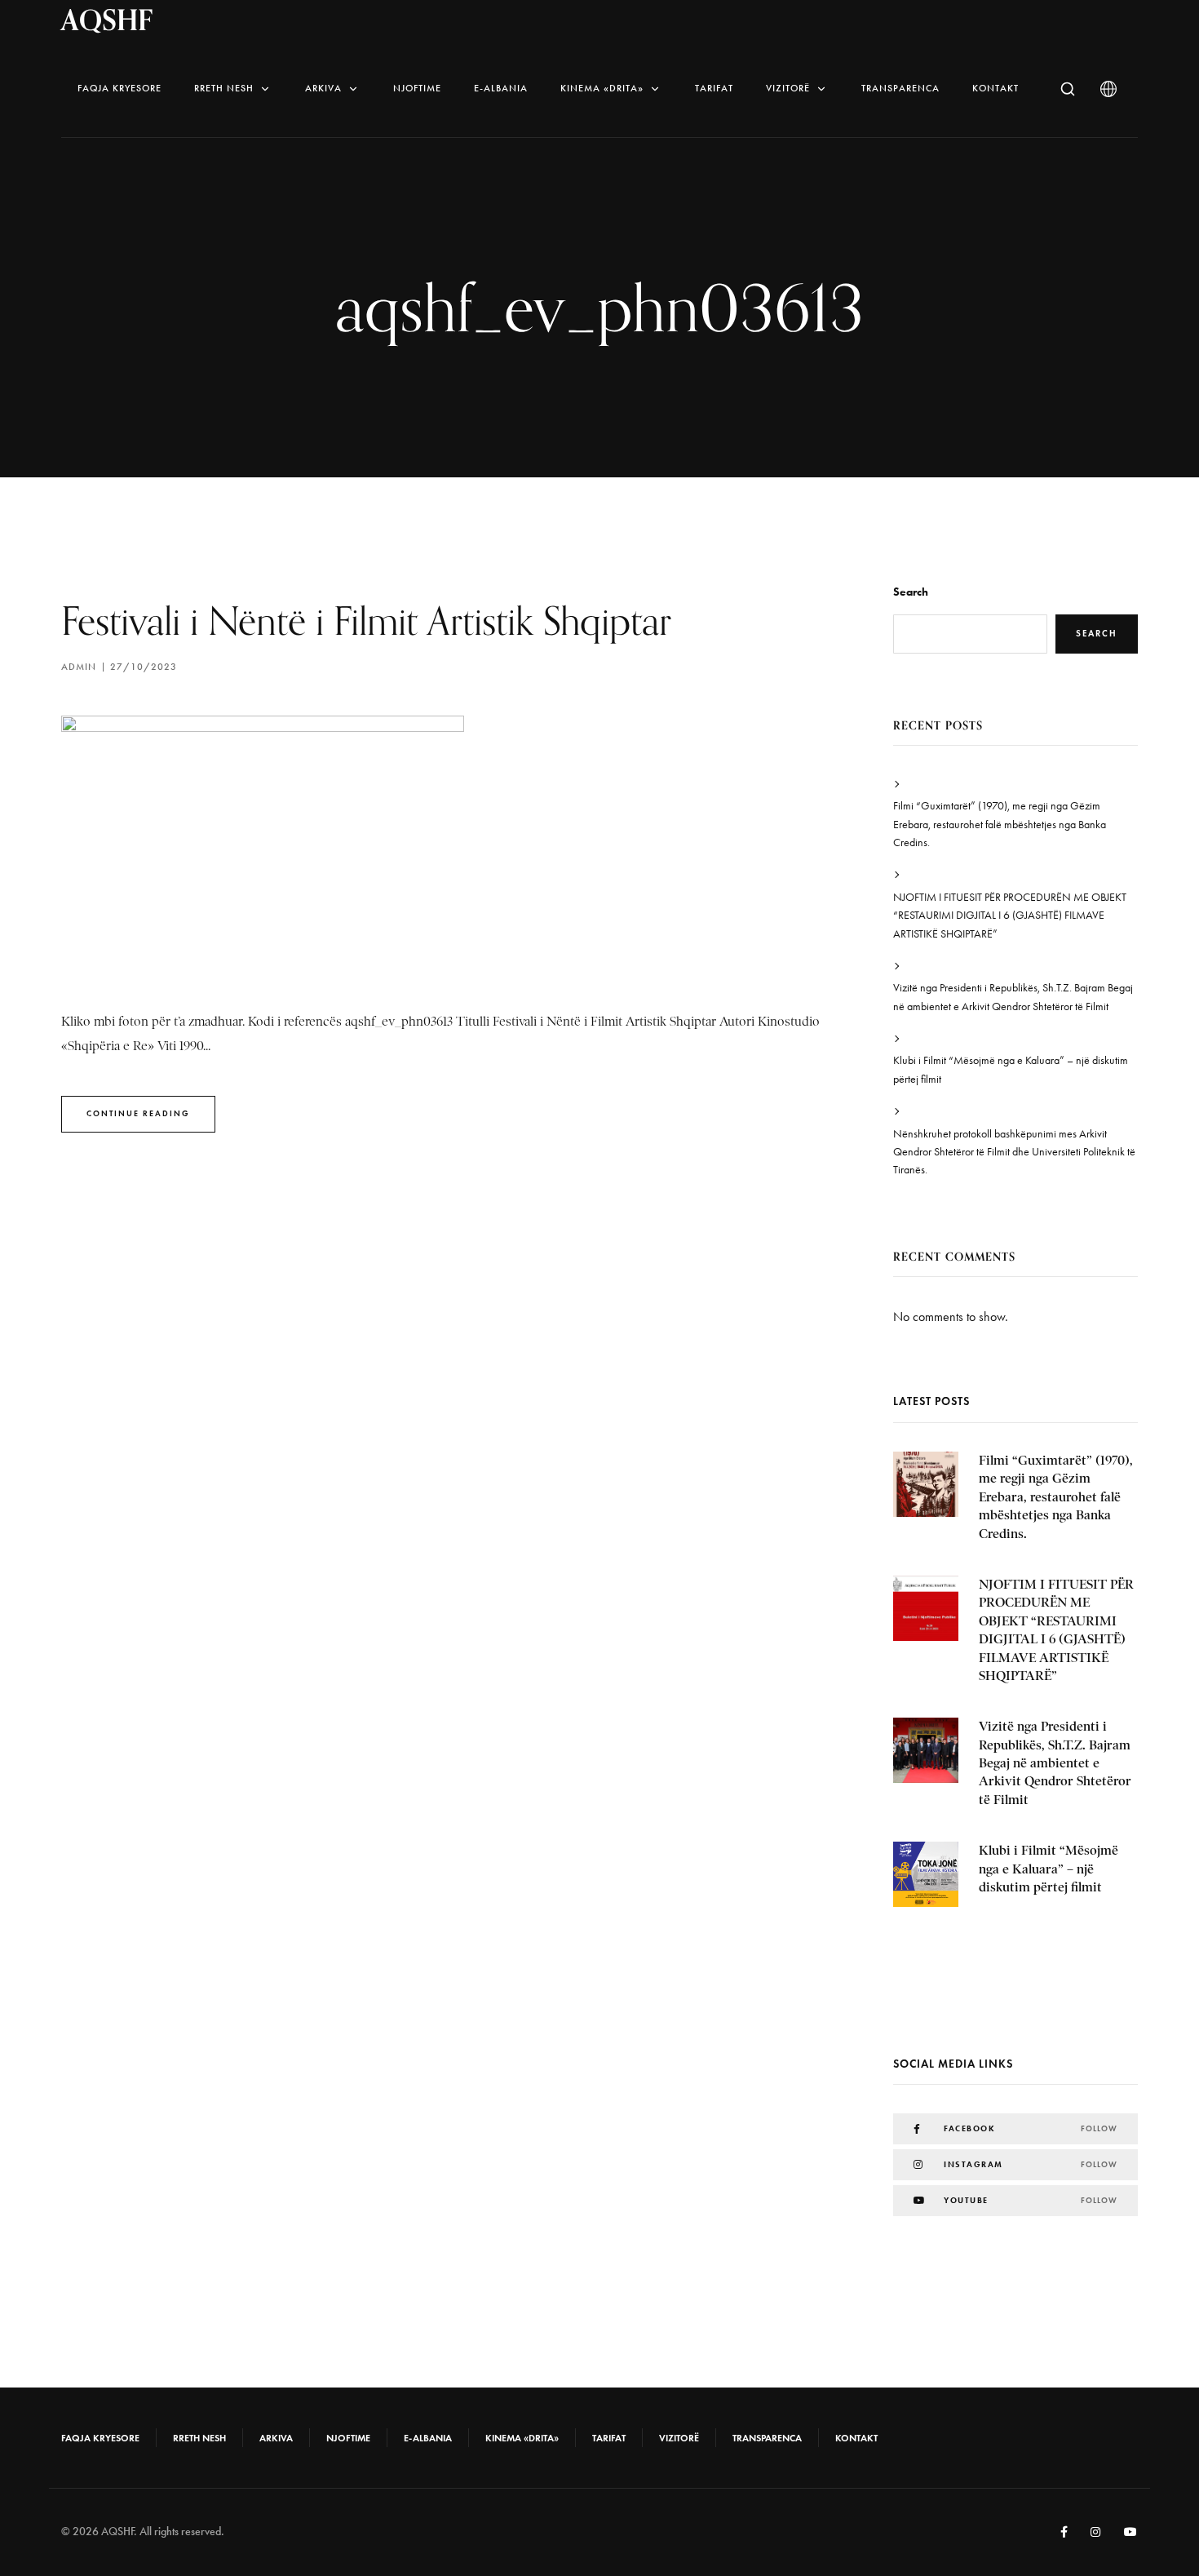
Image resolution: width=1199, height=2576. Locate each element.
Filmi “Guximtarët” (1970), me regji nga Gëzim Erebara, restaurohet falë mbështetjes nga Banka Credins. (1000, 824)
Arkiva (323, 88)
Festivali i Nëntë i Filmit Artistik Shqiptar (366, 621)
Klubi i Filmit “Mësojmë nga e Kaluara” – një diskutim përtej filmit (1011, 1069)
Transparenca (900, 88)
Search (911, 592)
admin (79, 667)
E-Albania (501, 88)
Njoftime (417, 88)
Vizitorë (788, 88)
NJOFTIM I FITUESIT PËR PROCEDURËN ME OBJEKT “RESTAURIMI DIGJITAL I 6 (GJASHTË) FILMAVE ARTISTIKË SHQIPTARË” (1010, 916)
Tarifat (714, 88)
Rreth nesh (224, 88)
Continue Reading (138, 1113)
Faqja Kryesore (119, 88)
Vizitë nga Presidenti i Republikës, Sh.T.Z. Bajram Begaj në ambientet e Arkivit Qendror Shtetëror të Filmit (1013, 997)
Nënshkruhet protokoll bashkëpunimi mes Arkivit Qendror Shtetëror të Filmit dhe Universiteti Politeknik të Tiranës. (1014, 1152)
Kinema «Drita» (602, 88)
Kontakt (995, 88)
